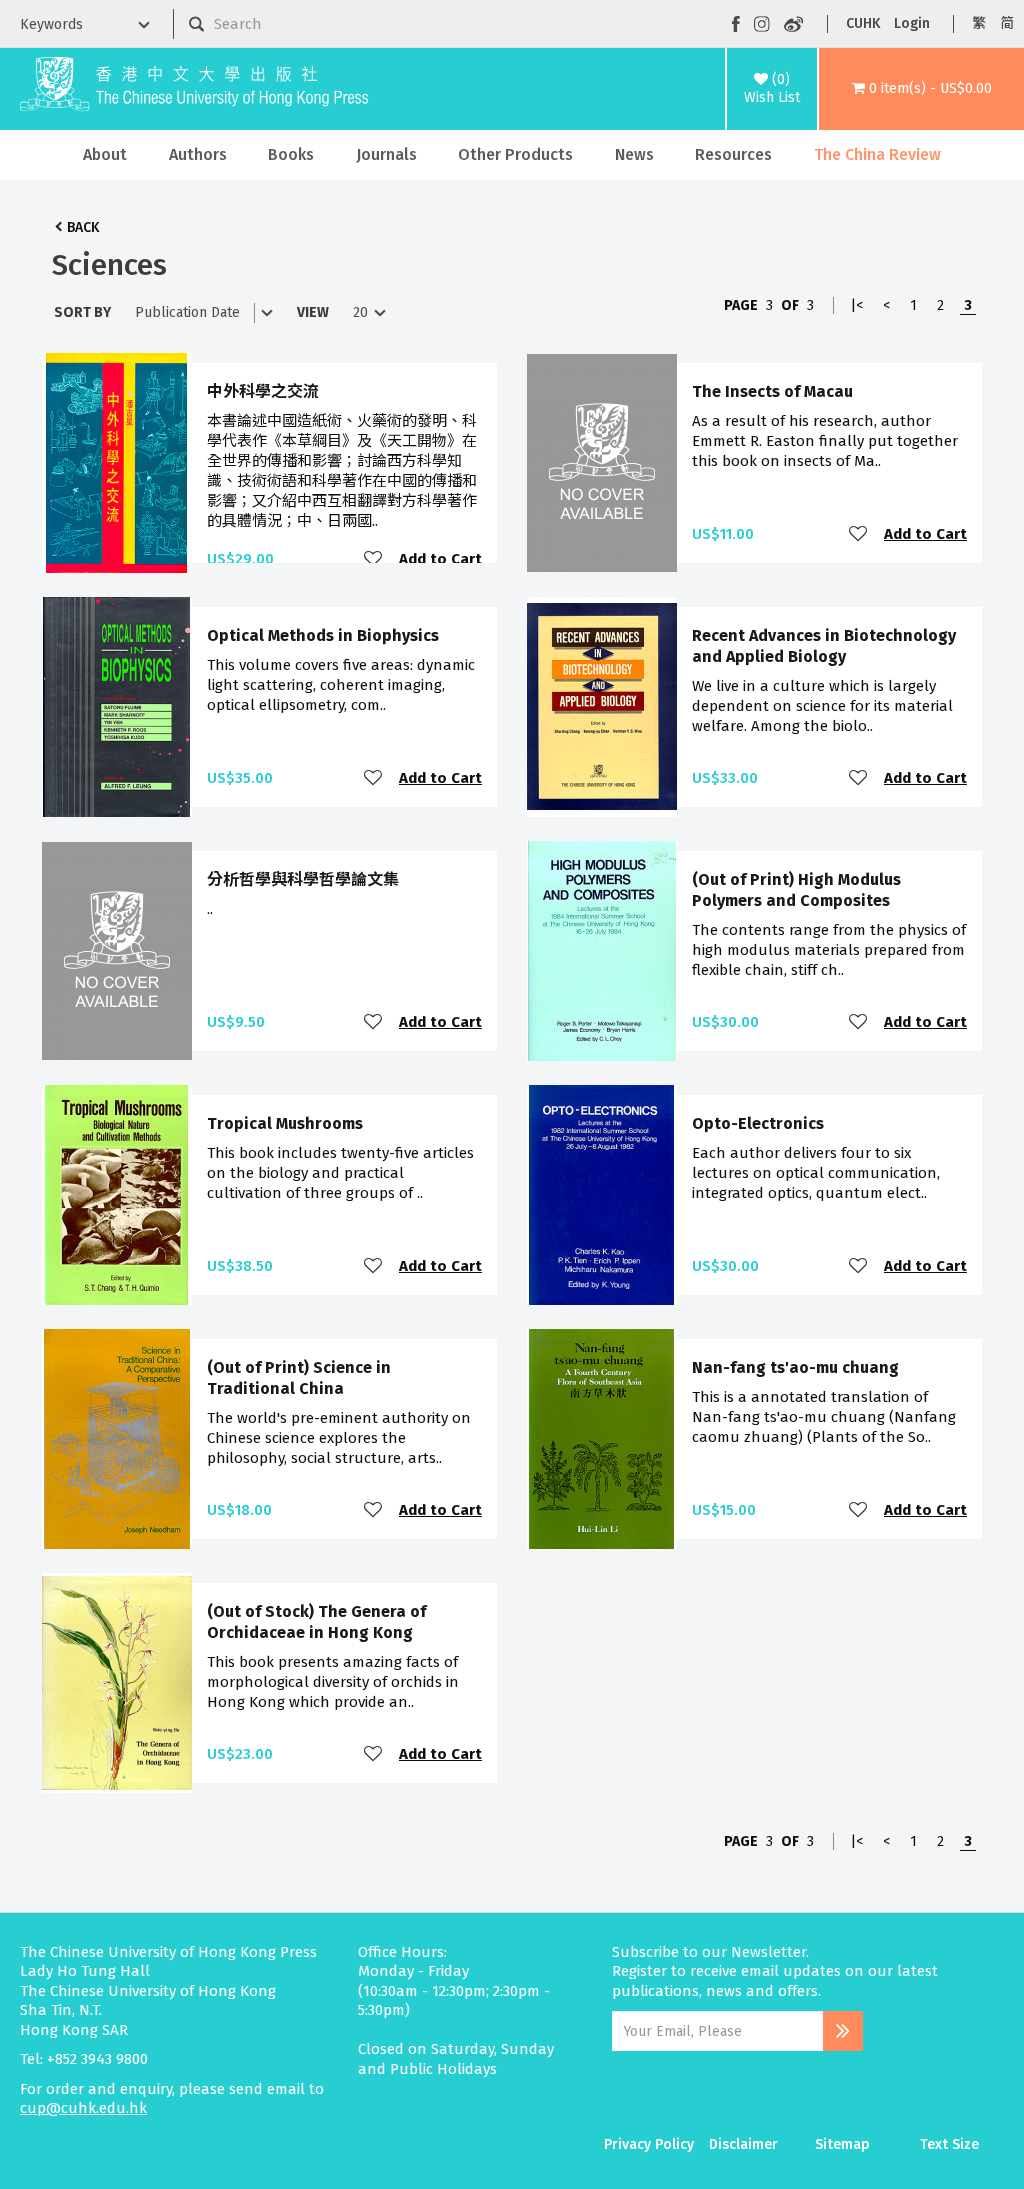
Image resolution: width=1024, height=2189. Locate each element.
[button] (921, 89)
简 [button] (1007, 23)
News (634, 154)
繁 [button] (979, 23)
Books (291, 154)
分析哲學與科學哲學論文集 (303, 879)
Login (912, 23)
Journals (386, 154)
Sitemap (842, 2144)
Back (83, 227)
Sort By (82, 312)
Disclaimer (743, 2144)
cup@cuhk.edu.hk (83, 2108)
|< (856, 305)
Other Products (515, 154)
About (105, 154)
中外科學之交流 (263, 391)
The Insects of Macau (772, 391)
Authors (198, 154)
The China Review (877, 154)
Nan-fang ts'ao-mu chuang (795, 1367)
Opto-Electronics (758, 1123)
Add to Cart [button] (440, 559)
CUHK (863, 23)
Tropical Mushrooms (285, 1123)
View (313, 312)
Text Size (949, 2144)
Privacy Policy (649, 2144)
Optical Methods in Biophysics (323, 635)
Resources (733, 154)
